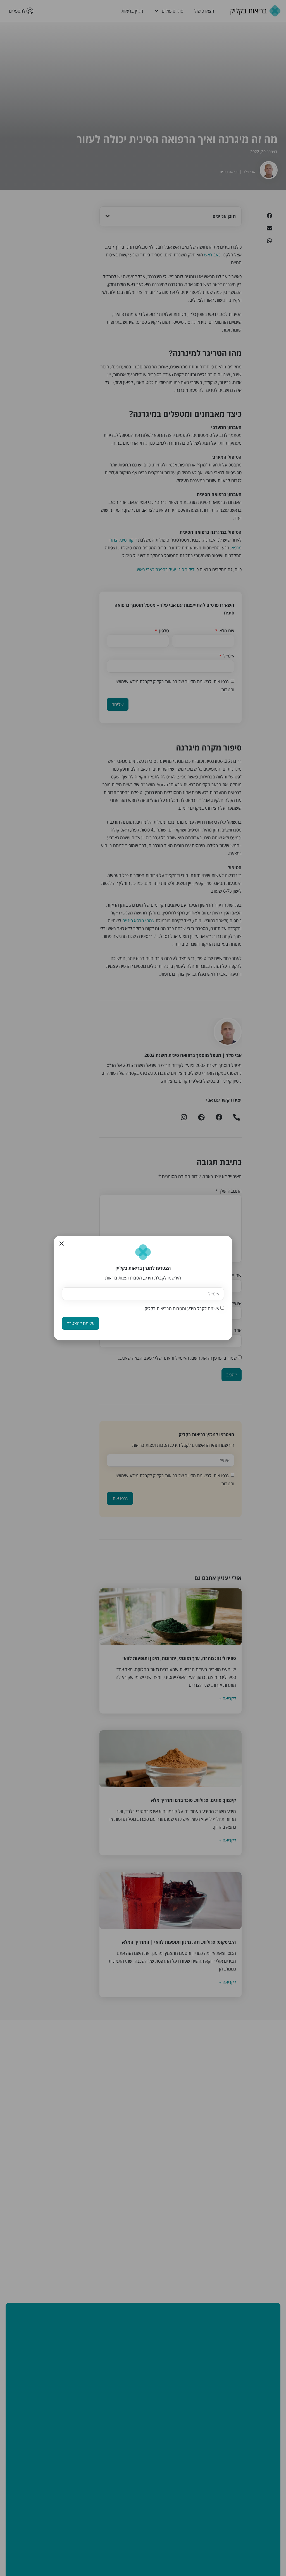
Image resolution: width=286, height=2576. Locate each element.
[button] (61, 1243)
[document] (143, 1288)
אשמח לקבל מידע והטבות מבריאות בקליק (182, 1309)
